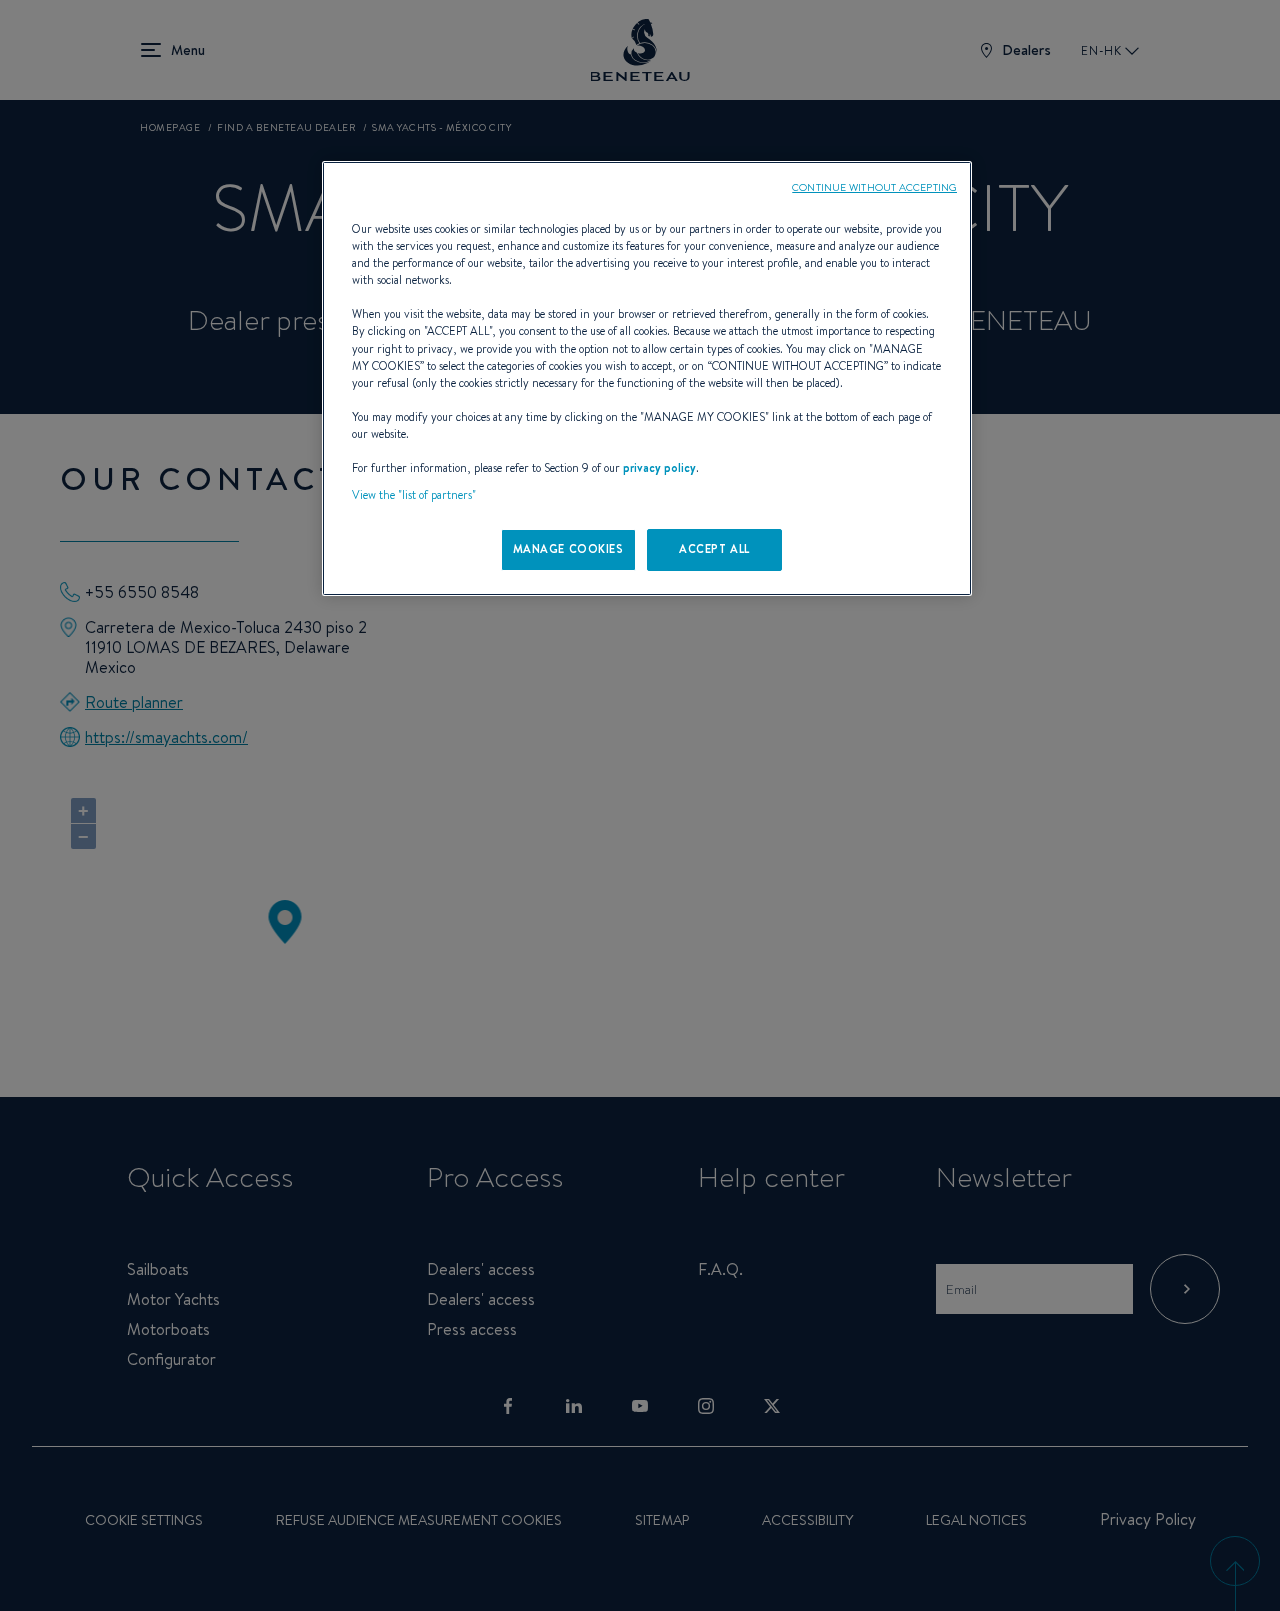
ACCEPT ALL (714, 549)
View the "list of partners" (414, 495)
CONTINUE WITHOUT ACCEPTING (874, 187)
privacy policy (659, 468)
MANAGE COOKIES (568, 549)
